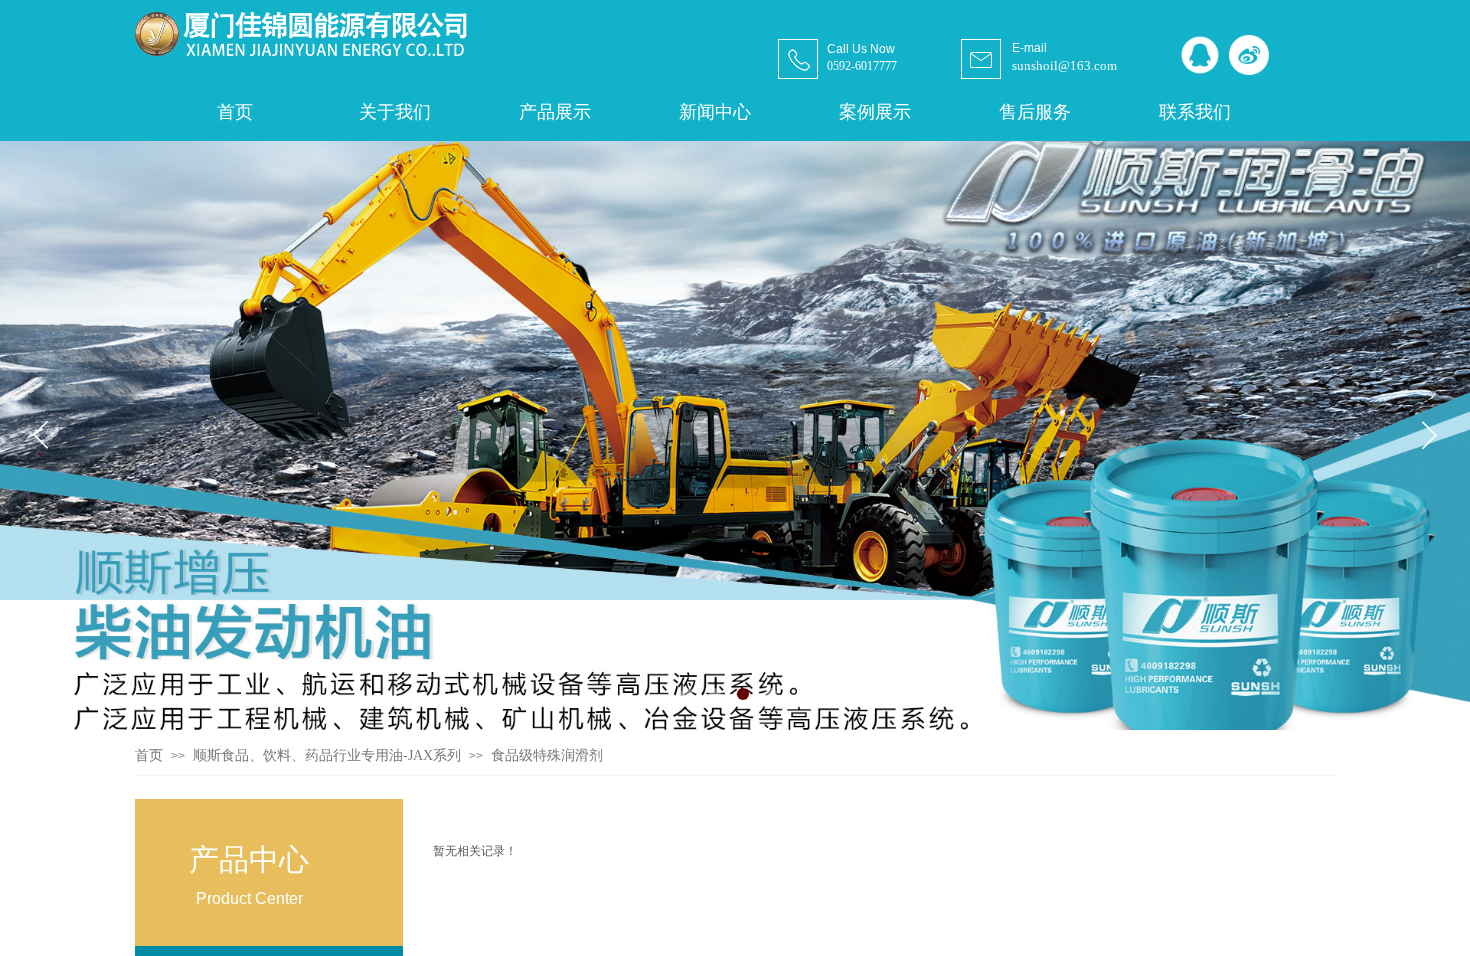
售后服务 (1035, 112)
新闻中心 (715, 112)
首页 (149, 755)
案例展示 (875, 112)
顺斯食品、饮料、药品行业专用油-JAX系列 (327, 755)
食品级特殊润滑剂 (547, 755)
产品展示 (555, 112)
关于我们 (395, 112)
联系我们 (1195, 112)
